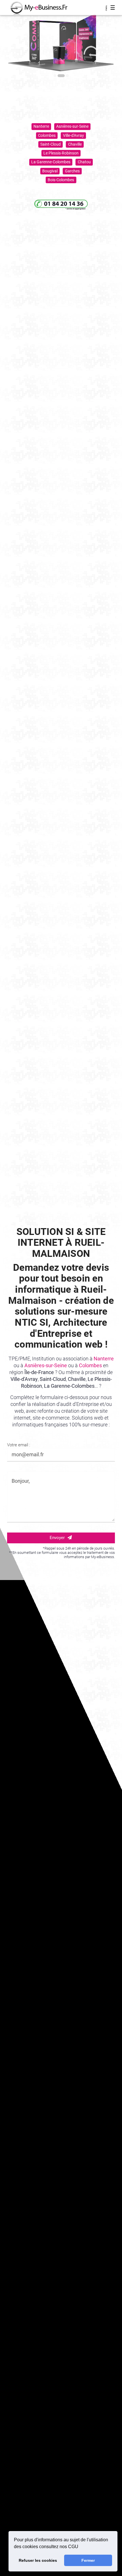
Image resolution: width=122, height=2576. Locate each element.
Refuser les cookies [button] (38, 2560)
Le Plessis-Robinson (61, 153)
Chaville (75, 144)
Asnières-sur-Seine (72, 126)
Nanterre (41, 126)
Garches (72, 171)
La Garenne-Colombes (51, 162)
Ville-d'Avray (73, 135)
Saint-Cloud (51, 144)
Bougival (50, 171)
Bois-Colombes (61, 180)
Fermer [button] (88, 2560)
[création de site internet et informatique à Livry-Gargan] (36, 8)
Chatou (84, 162)
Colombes (47, 135)
